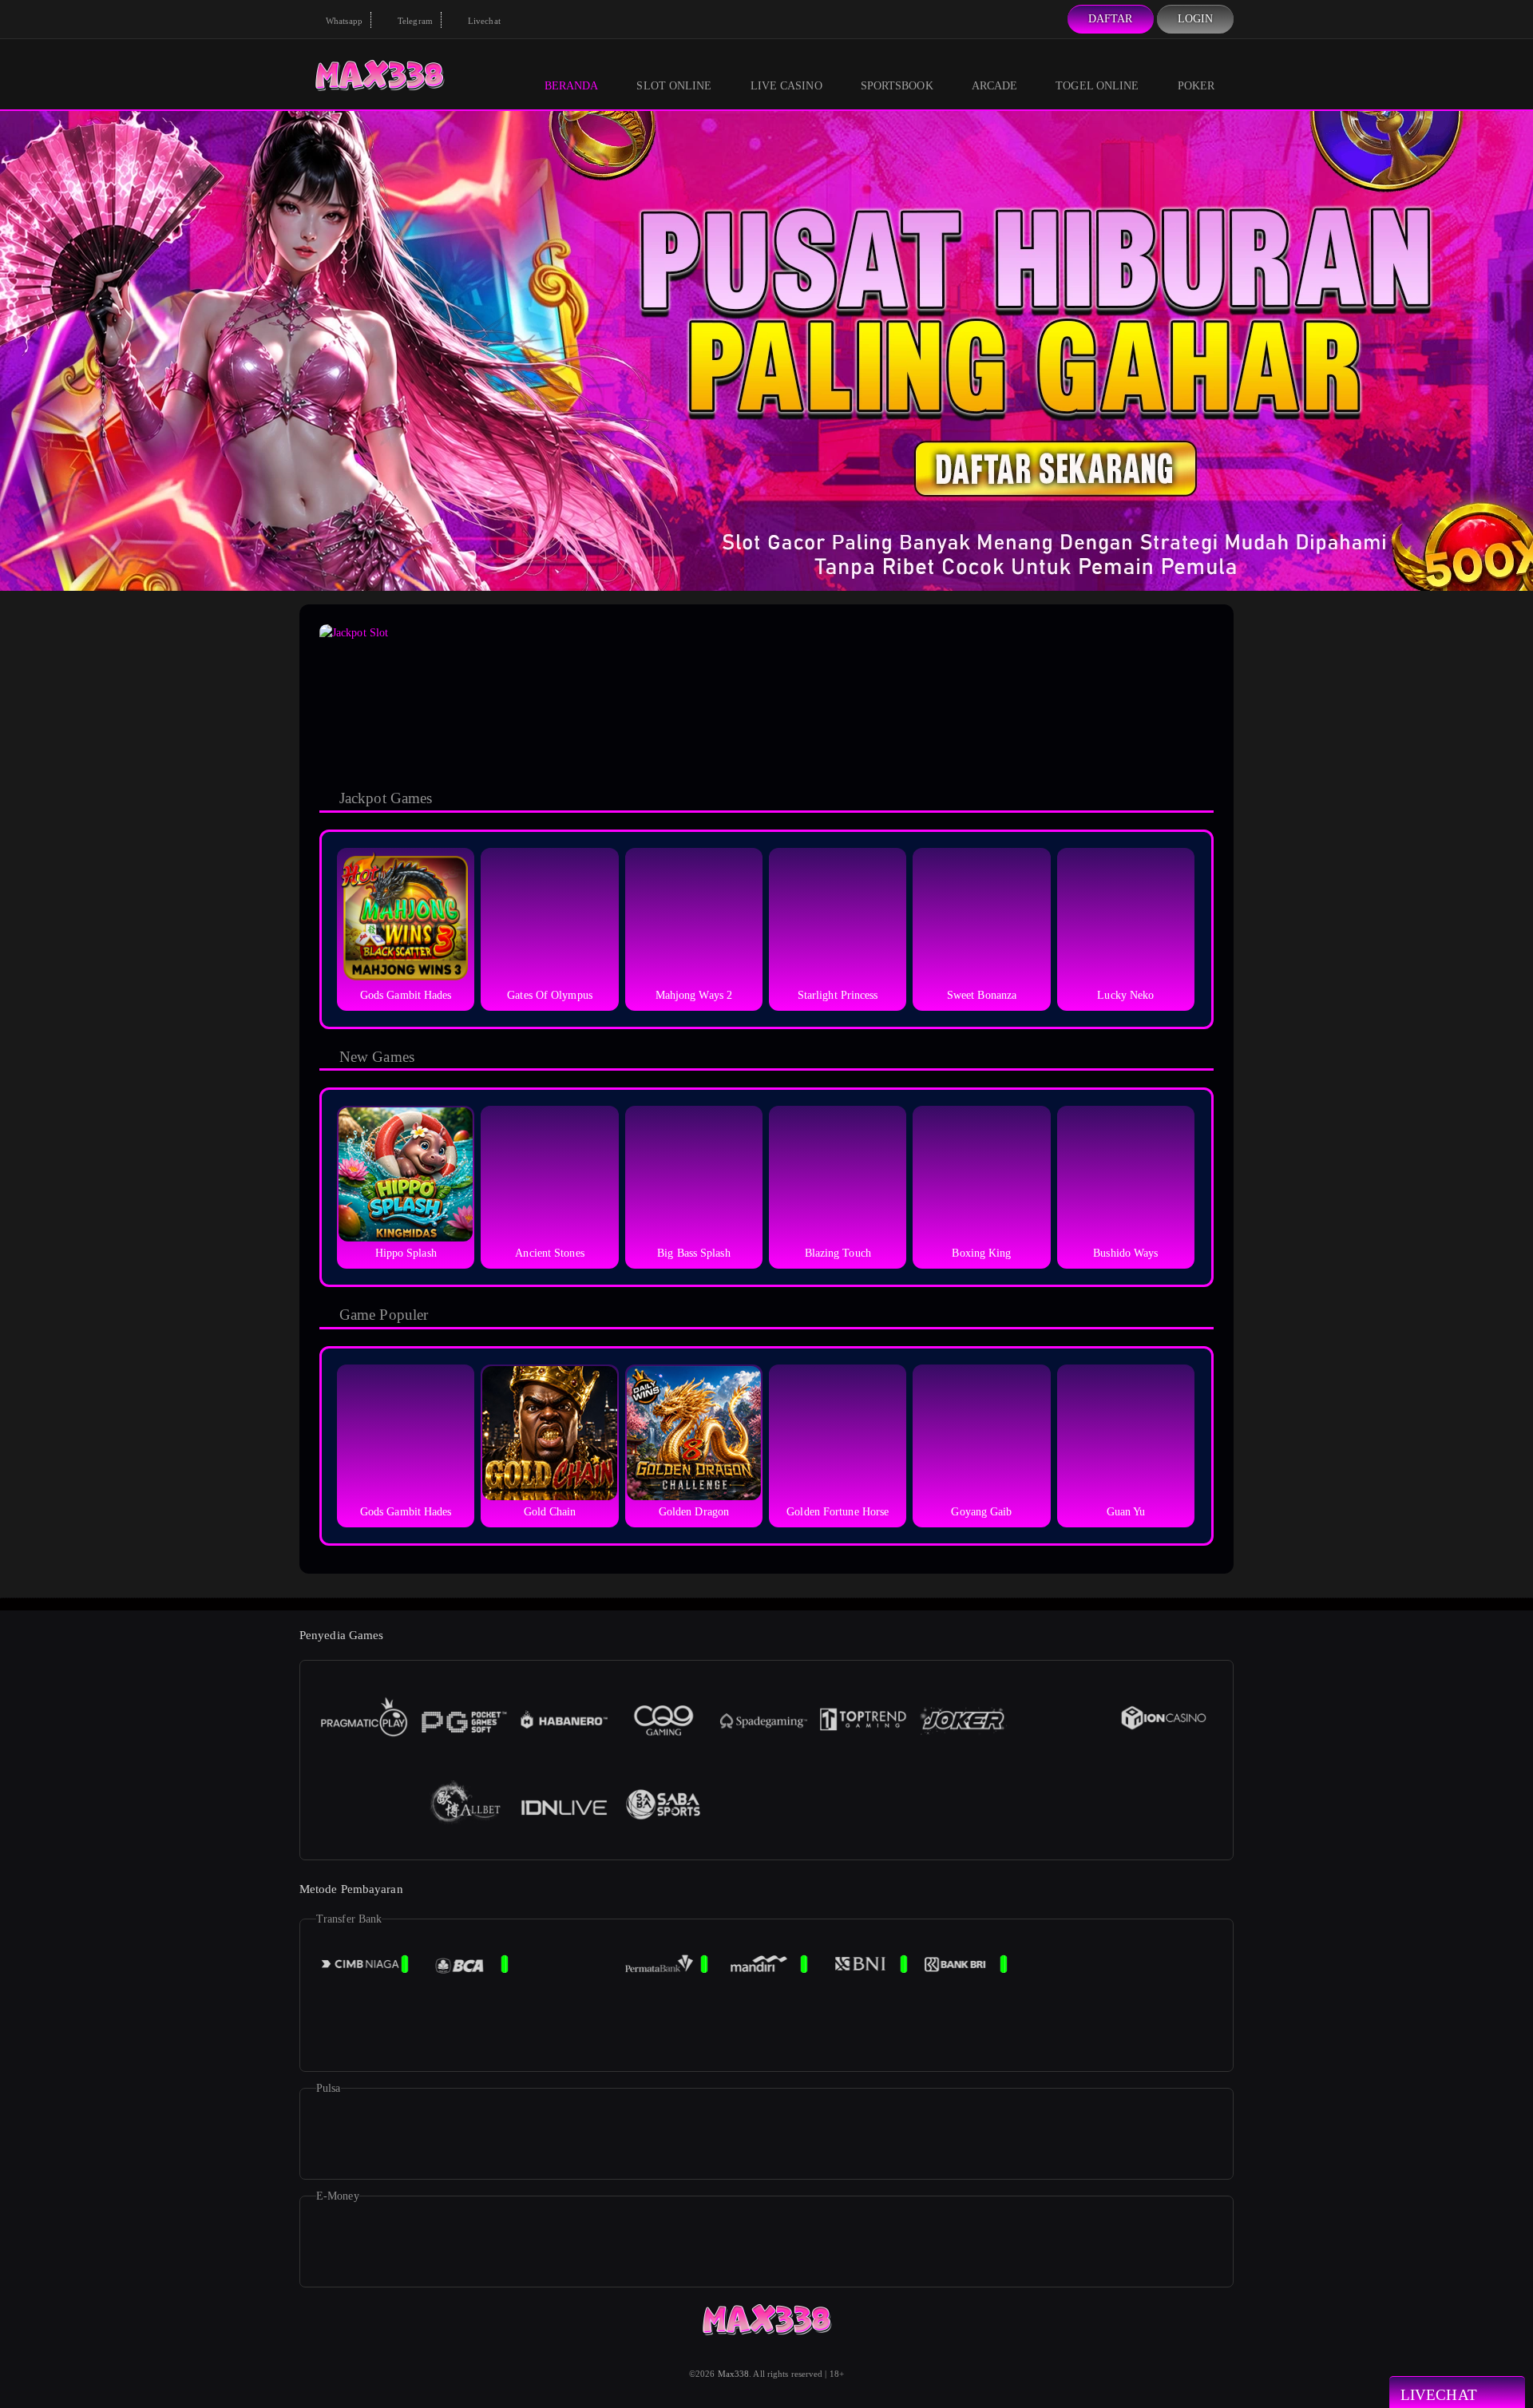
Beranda (572, 86)
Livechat (483, 21)
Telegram (414, 21)
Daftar (1111, 19)
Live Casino (786, 86)
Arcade (995, 86)
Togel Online (1097, 86)
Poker (1196, 86)
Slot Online (674, 86)
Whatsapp (343, 21)
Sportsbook (897, 86)
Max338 (734, 2374)
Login (1196, 19)
